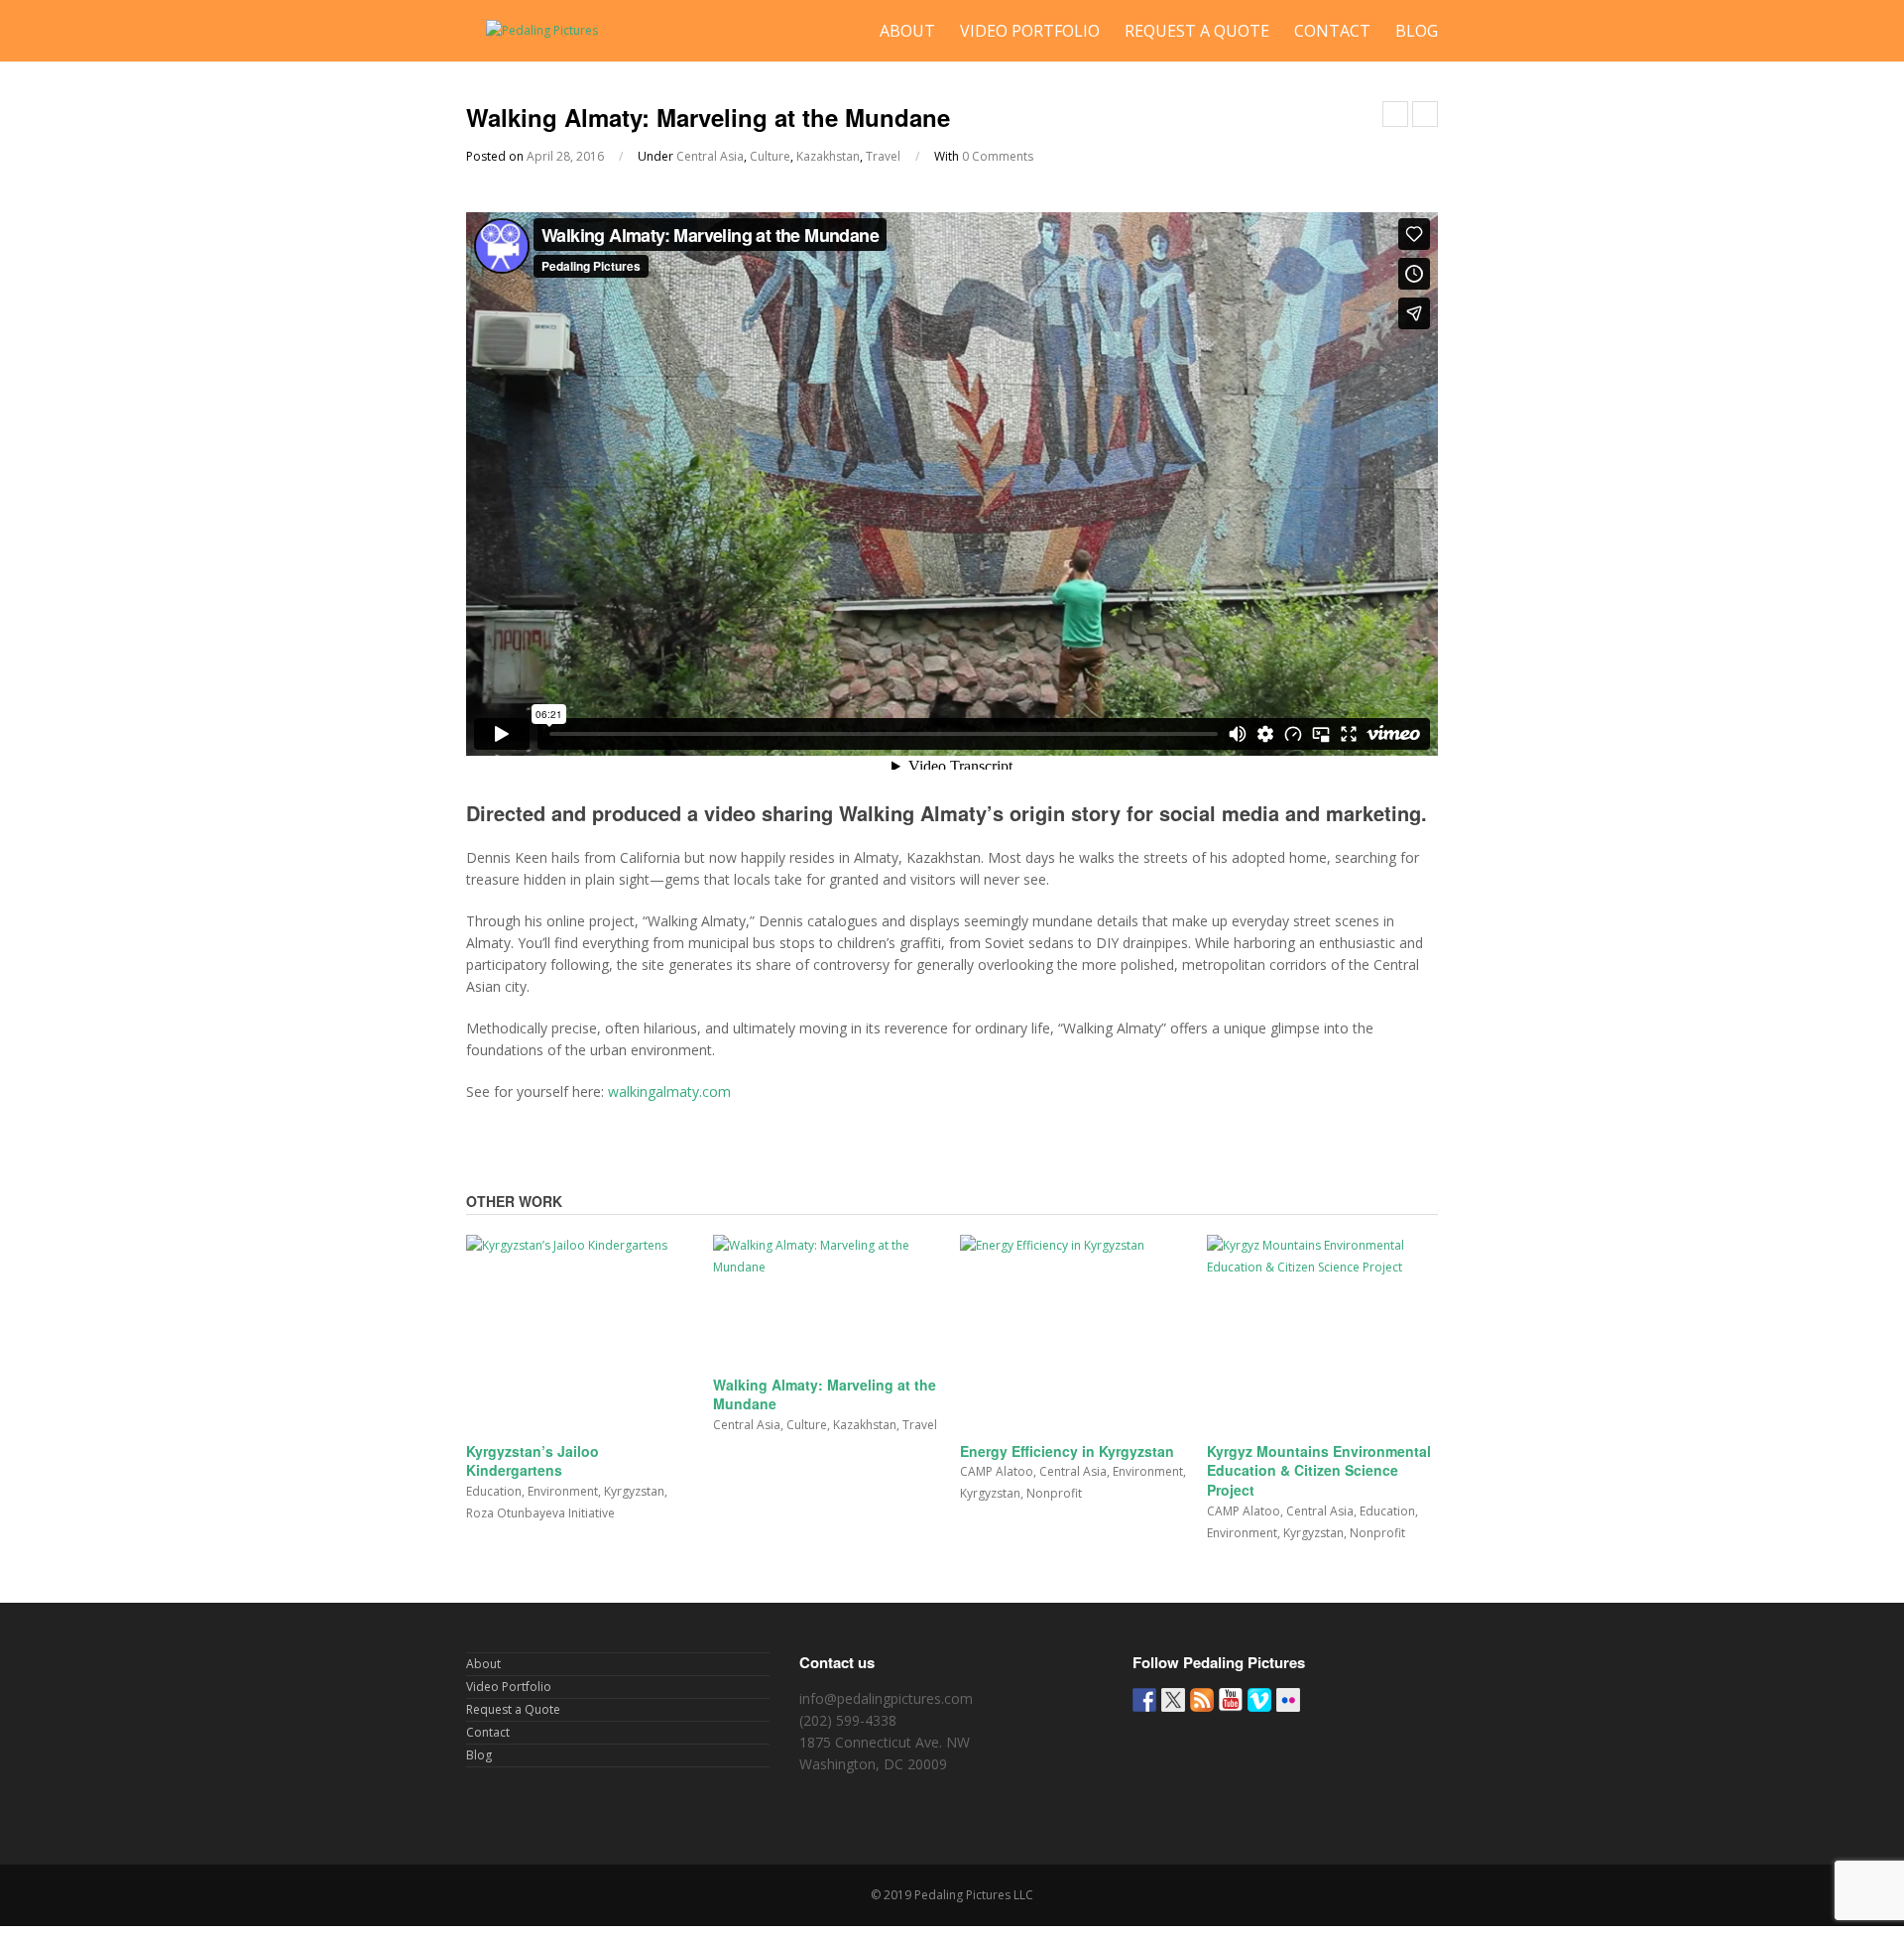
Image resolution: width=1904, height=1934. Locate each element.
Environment (563, 1491)
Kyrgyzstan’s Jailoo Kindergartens (533, 1461)
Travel (883, 156)
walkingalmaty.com (669, 1091)
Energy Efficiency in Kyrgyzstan (1067, 1451)
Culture (770, 156)
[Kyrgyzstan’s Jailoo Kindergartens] (582, 1333)
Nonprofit (1054, 1493)
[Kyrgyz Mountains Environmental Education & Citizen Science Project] (1322, 1333)
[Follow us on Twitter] (1173, 1700)
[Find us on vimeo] (1259, 1700)
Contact (1332, 31)
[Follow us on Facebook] (1144, 1700)
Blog (1417, 31)
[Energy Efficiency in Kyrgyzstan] (1075, 1333)
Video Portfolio (1030, 31)
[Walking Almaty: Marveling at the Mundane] (829, 1300)
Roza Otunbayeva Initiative (540, 1513)
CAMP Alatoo (997, 1471)
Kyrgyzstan (634, 1491)
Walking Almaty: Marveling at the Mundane (825, 1394)
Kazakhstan (828, 156)
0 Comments (998, 156)
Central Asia (710, 156)
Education (494, 1491)
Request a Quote (1197, 31)
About (907, 31)
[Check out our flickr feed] (1288, 1700)
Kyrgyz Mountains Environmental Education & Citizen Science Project (1319, 1470)
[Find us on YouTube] (1231, 1700)
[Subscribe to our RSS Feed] (1202, 1700)
